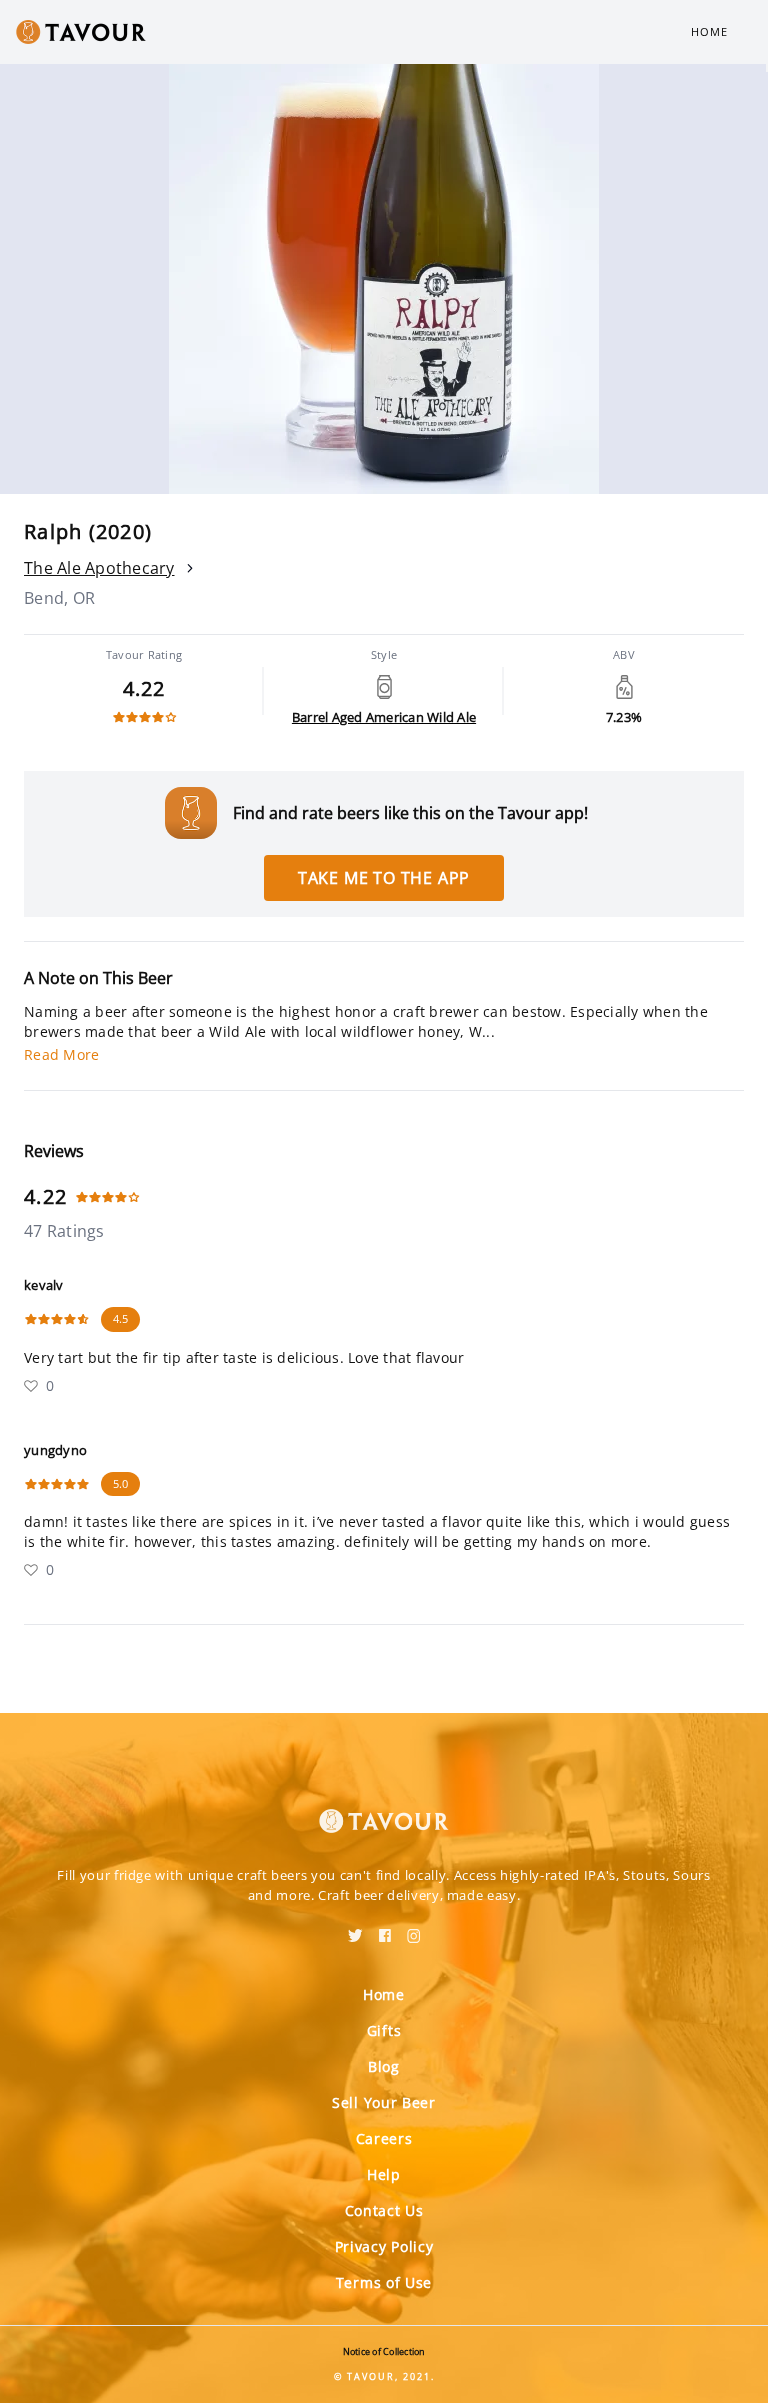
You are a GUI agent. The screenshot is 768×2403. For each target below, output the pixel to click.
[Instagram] (414, 1929)
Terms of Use (384, 2282)
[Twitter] (355, 1929)
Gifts (384, 2030)
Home (709, 31)
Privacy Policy (384, 2246)
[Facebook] (385, 1929)
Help (384, 2174)
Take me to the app (384, 878)
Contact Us (384, 2210)
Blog (384, 2066)
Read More (61, 1054)
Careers (384, 2138)
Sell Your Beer (384, 2102)
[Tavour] (384, 1809)
